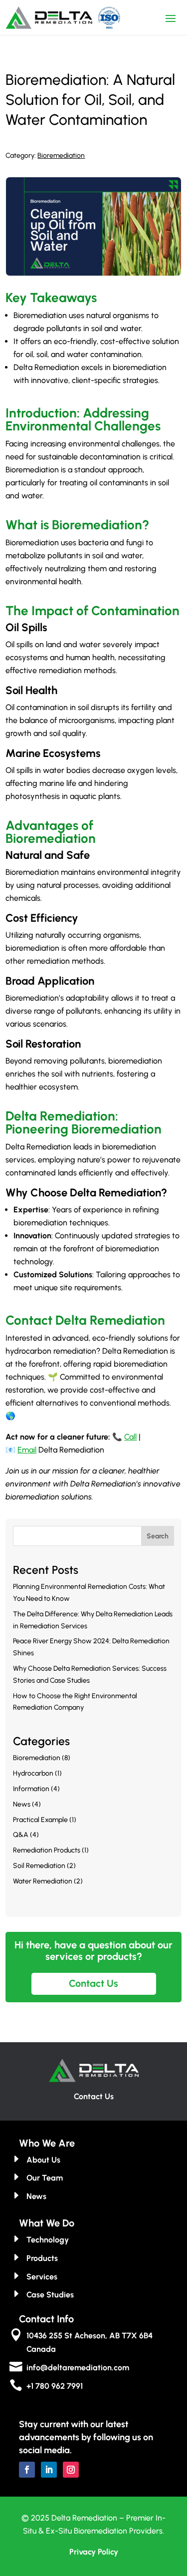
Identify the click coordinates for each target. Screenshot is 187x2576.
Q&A (21, 1835)
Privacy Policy (94, 2552)
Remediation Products (47, 1850)
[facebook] (27, 2470)
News (22, 1804)
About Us (43, 2160)
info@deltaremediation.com (78, 2368)
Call (130, 1437)
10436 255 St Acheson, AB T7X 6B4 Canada (90, 2342)
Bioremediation (61, 156)
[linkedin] (49, 2470)
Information (31, 1789)
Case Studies (50, 2295)
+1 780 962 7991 (55, 2386)
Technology (48, 2240)
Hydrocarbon (33, 1773)
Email (27, 1450)
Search (158, 1536)
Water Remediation (43, 1881)
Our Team (45, 2178)
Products (42, 2258)
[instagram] (71, 2470)
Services (42, 2277)
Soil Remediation (39, 1866)
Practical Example (40, 1820)
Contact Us (93, 1983)
